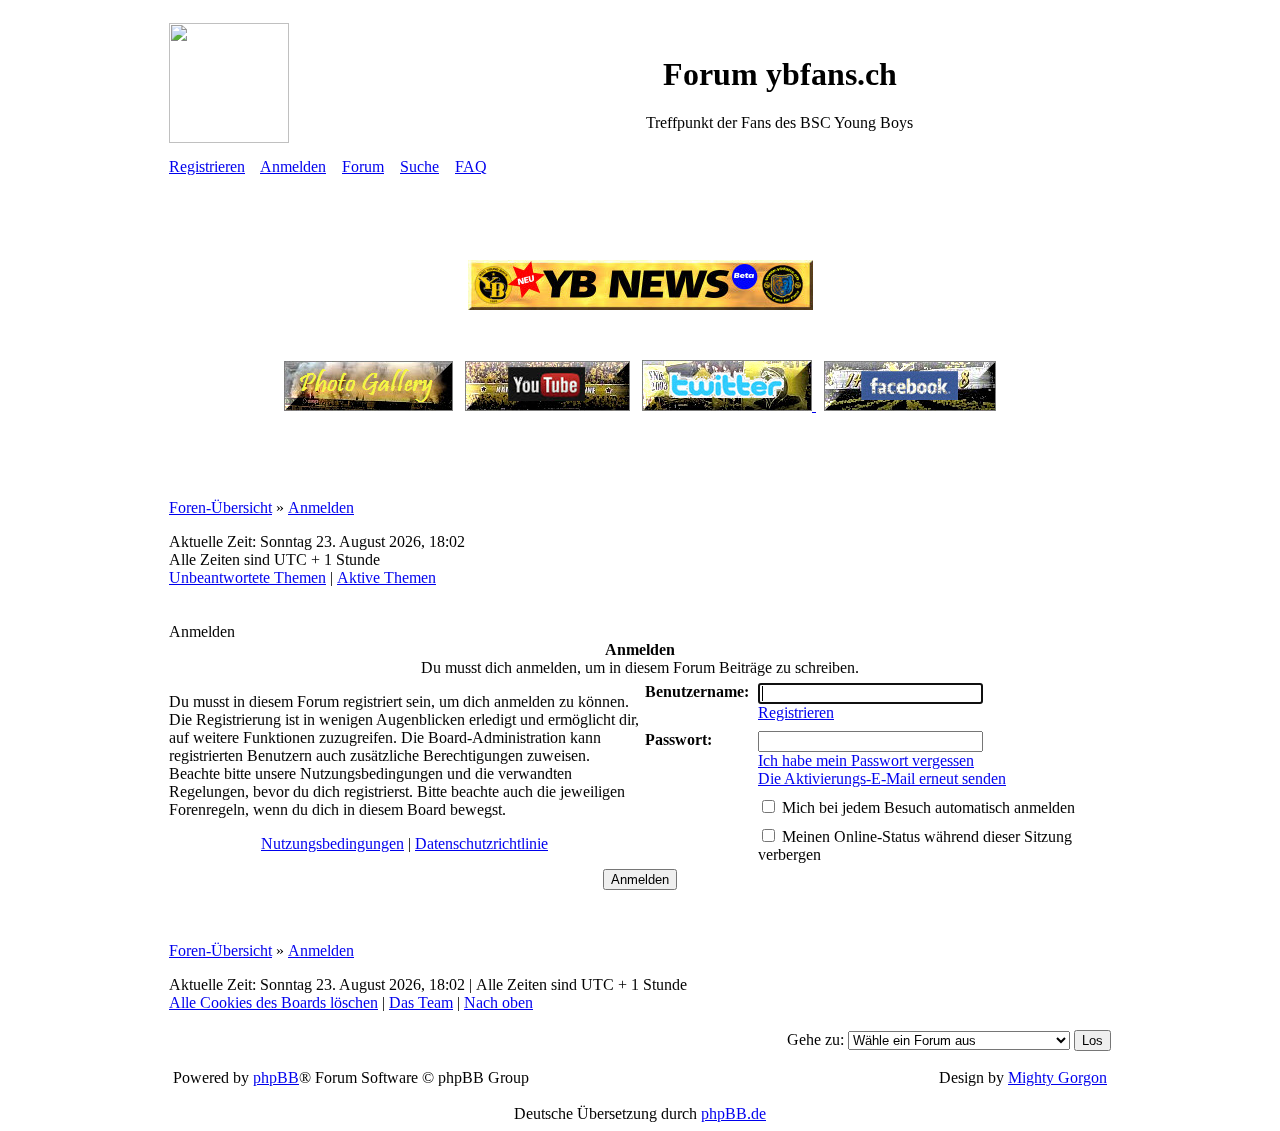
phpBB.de (733, 1113)
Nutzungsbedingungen (332, 843)
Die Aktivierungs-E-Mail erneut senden (882, 778)
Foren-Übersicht (220, 507)
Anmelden (293, 166)
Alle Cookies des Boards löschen (273, 1002)
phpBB (276, 1077)
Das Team (421, 1002)
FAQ (471, 166)
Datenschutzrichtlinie (481, 843)
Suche (419, 166)
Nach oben (498, 1002)
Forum (363, 166)
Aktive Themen (386, 577)
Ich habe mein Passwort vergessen (866, 760)
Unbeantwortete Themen (247, 577)
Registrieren (207, 166)
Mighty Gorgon (1057, 1077)
